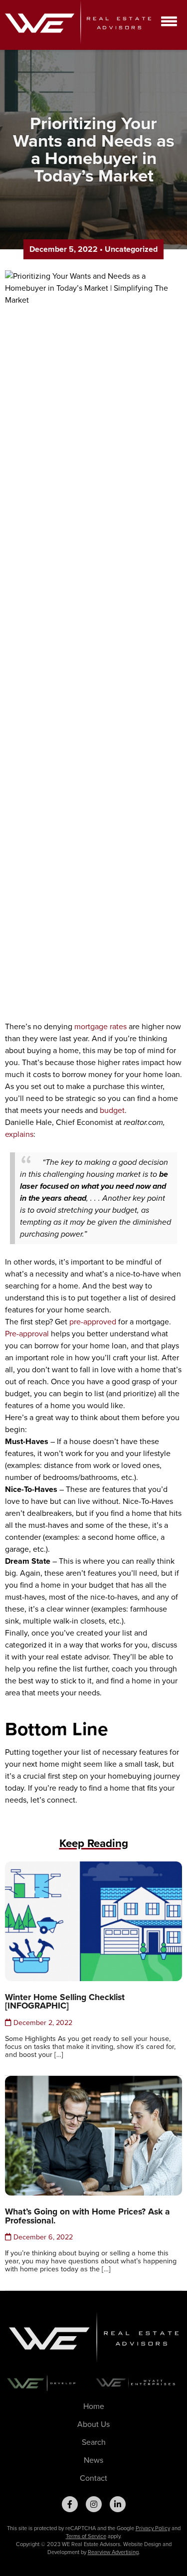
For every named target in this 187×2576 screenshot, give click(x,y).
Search (94, 2442)
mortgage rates (100, 1026)
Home (94, 2406)
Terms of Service (86, 2536)
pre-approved (93, 1322)
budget (112, 1110)
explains (19, 1134)
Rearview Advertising (113, 2552)
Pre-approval (27, 1334)
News (93, 2460)
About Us (93, 2424)
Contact (93, 2478)
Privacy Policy (153, 2528)
